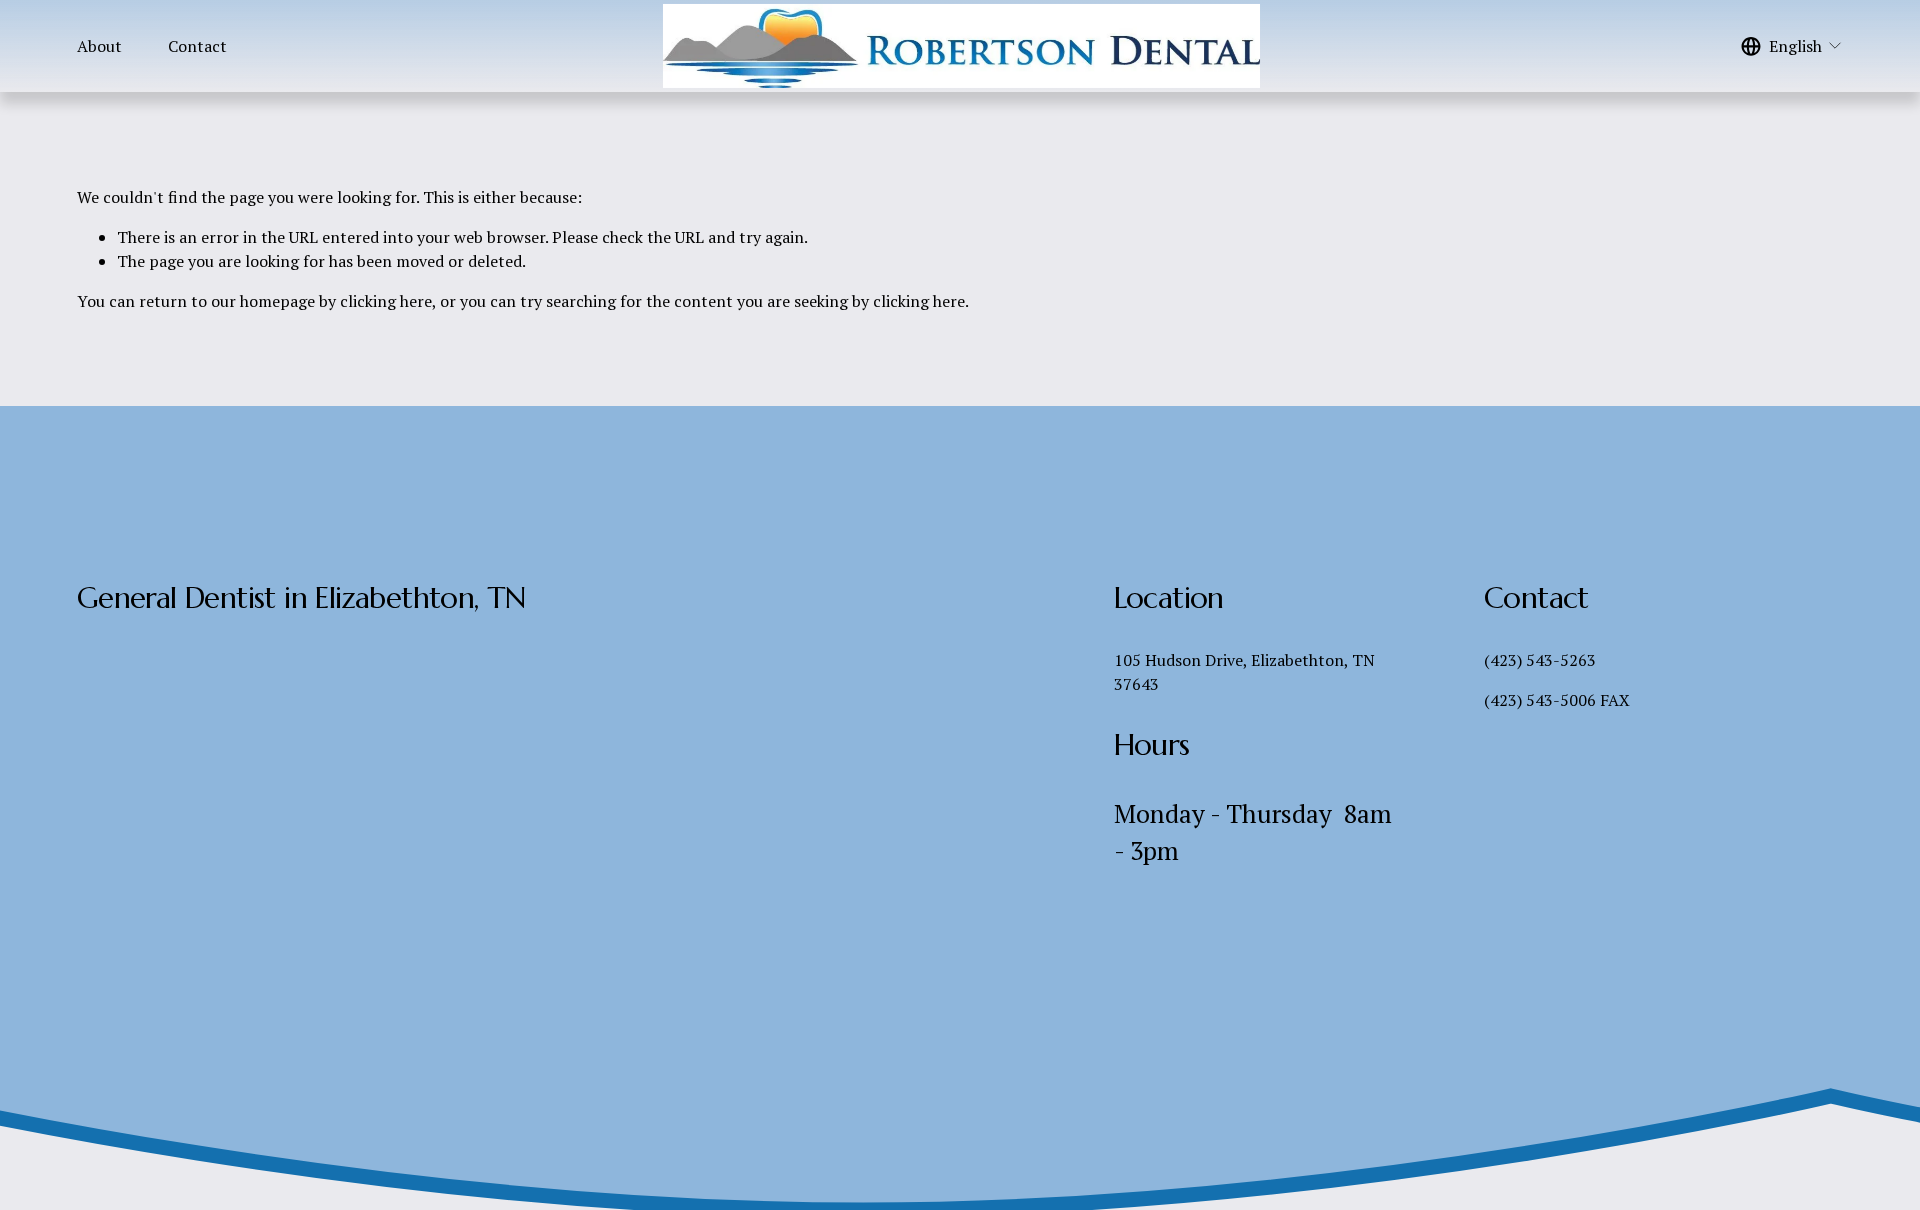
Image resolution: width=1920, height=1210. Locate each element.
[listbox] (1792, 46)
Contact (197, 46)
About (99, 46)
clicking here (386, 301)
